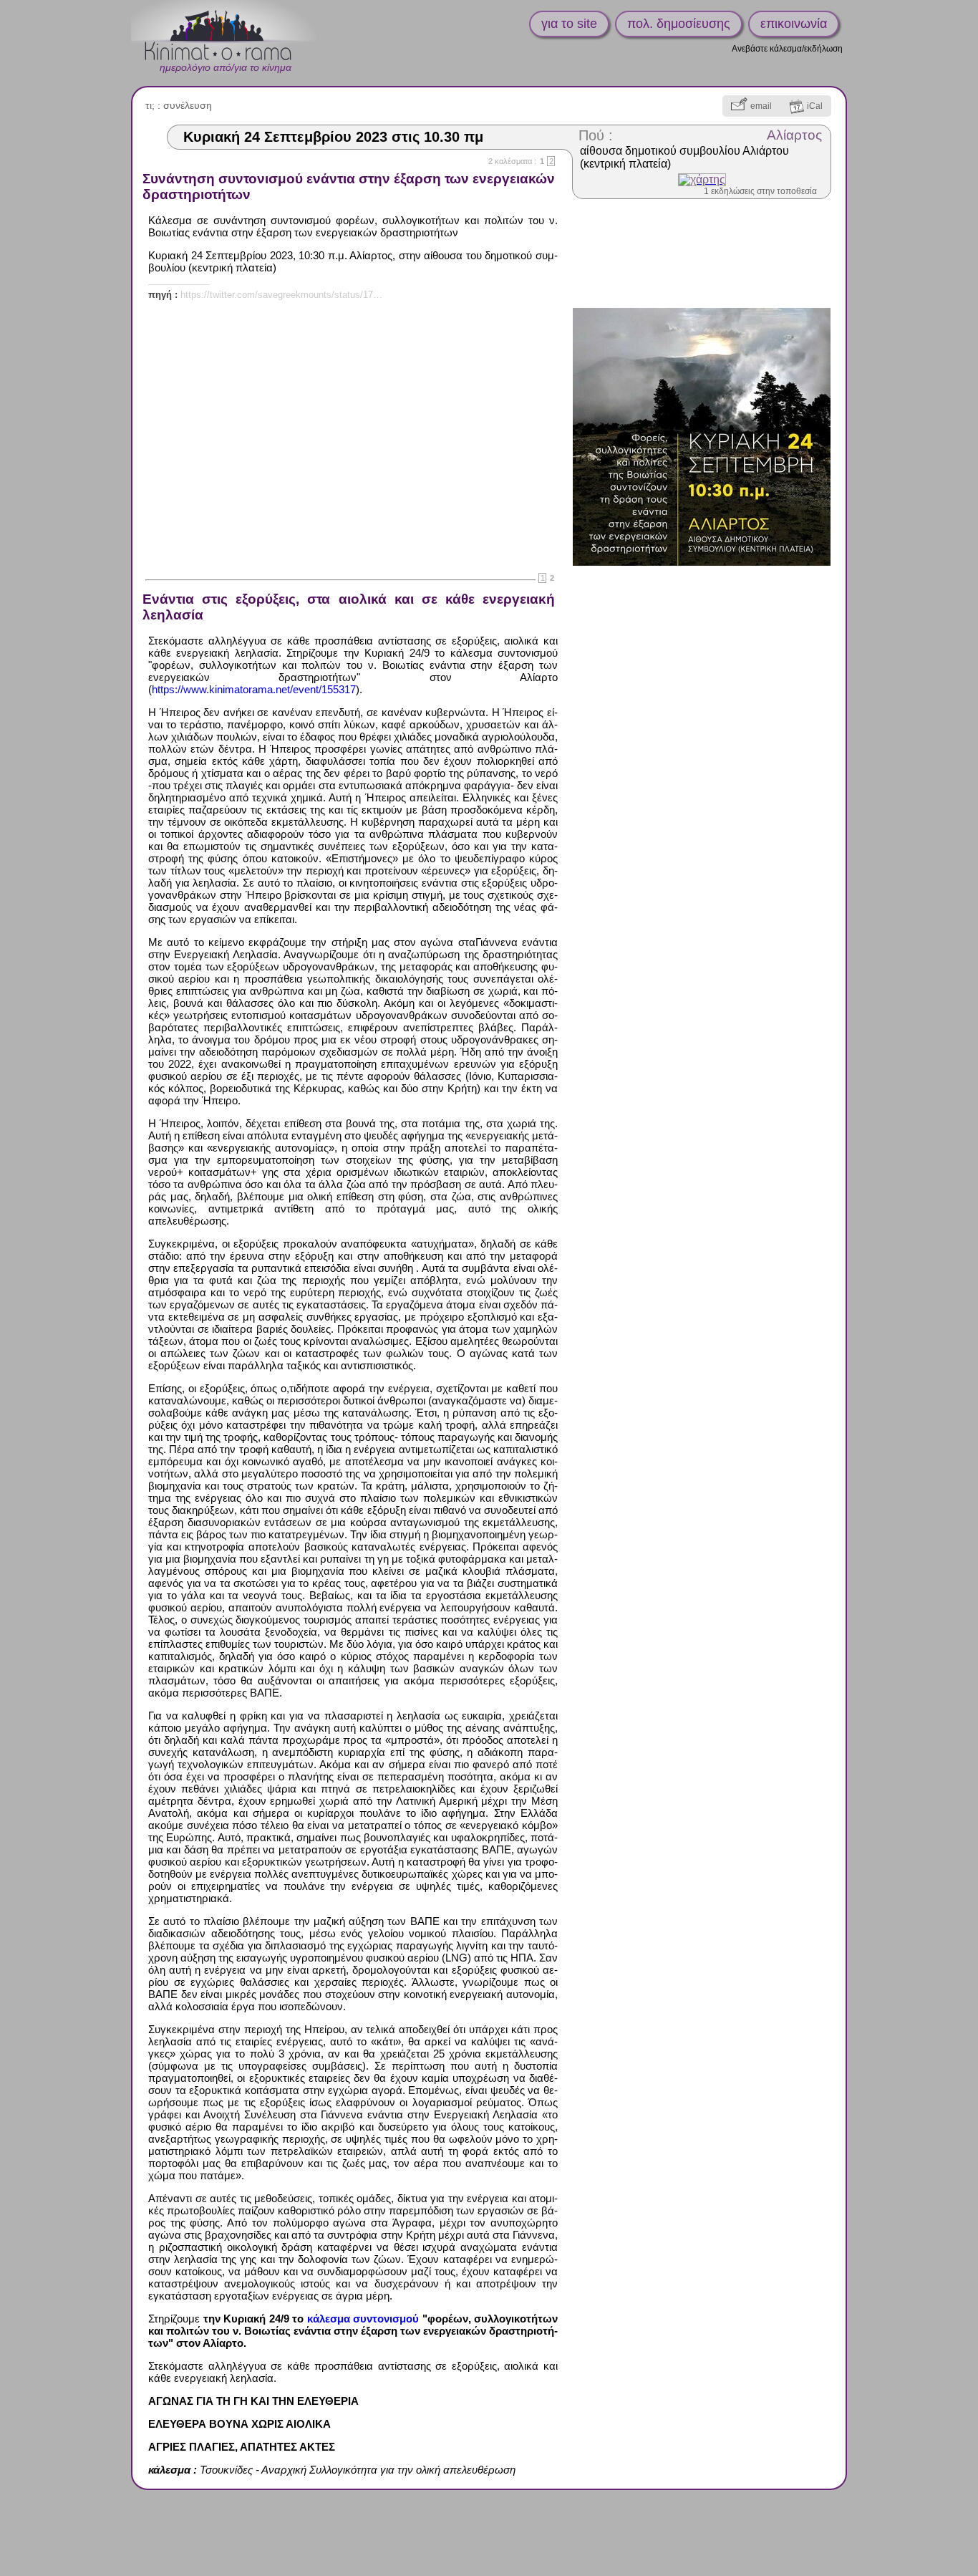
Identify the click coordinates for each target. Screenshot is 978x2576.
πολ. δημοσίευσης (679, 24)
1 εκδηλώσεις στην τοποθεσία (760, 191)
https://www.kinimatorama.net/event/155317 (254, 689)
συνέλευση (188, 105)
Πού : (596, 135)
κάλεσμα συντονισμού (363, 2319)
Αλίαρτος (794, 135)
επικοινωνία (794, 24)
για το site (569, 24)
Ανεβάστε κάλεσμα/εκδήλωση (787, 49)
